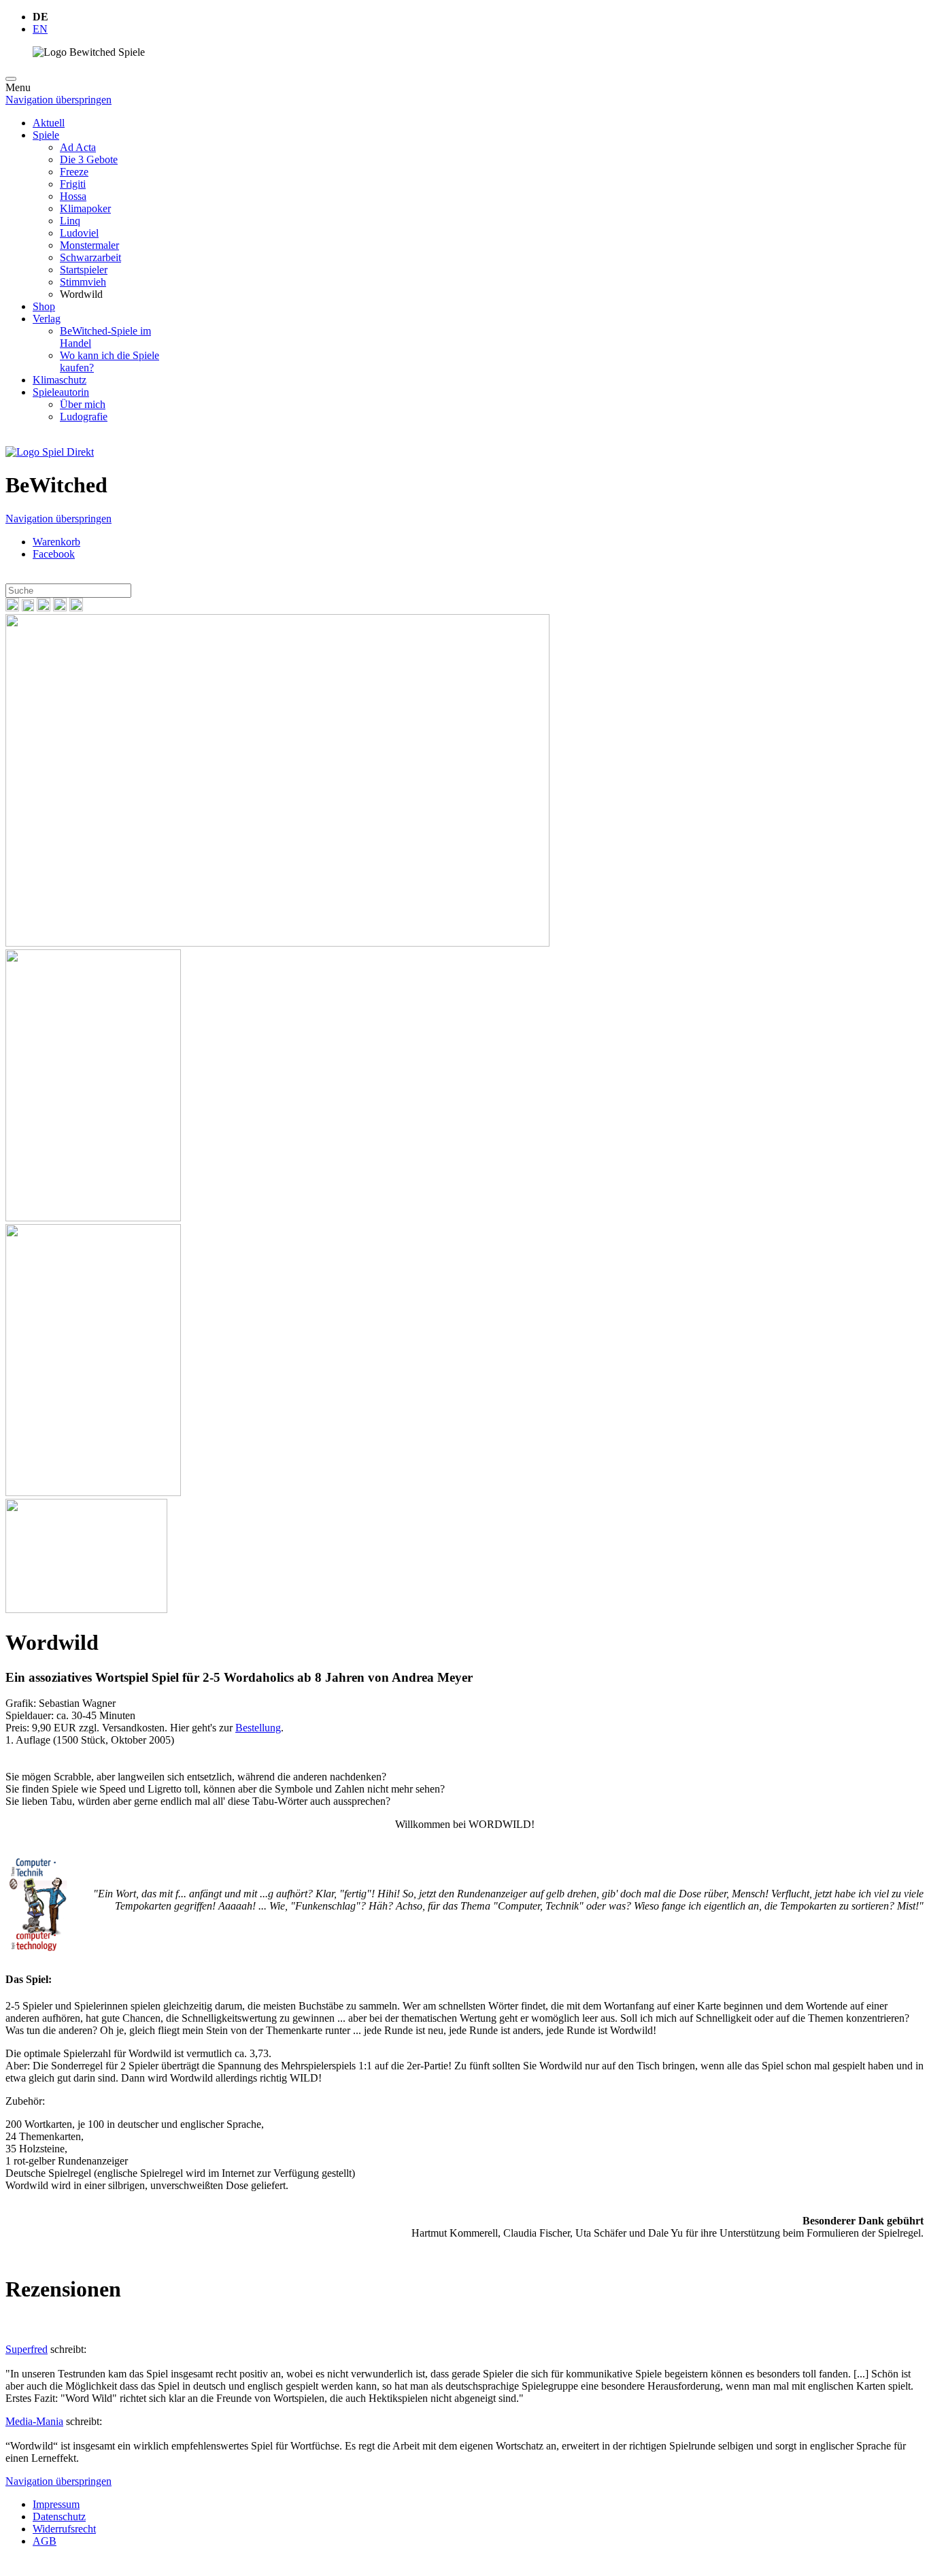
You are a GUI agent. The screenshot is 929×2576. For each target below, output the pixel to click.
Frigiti (73, 184)
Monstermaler (89, 245)
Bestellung (258, 1728)
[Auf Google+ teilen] (76, 608)
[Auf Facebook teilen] (44, 608)
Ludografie (84, 417)
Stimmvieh (83, 282)
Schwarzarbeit (90, 257)
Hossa (73, 196)
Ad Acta (78, 147)
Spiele (46, 135)
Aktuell (49, 123)
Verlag (47, 319)
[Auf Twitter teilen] (60, 608)
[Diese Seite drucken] (12, 608)
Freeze (74, 172)
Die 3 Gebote (89, 159)
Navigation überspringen (58, 100)
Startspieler (84, 270)
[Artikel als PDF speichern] (28, 608)
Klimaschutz (60, 380)
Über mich (83, 404)
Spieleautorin (61, 392)
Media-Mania (34, 2421)
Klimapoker (85, 208)
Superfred (27, 2349)
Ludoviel (79, 233)
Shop (44, 306)
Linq (70, 221)
